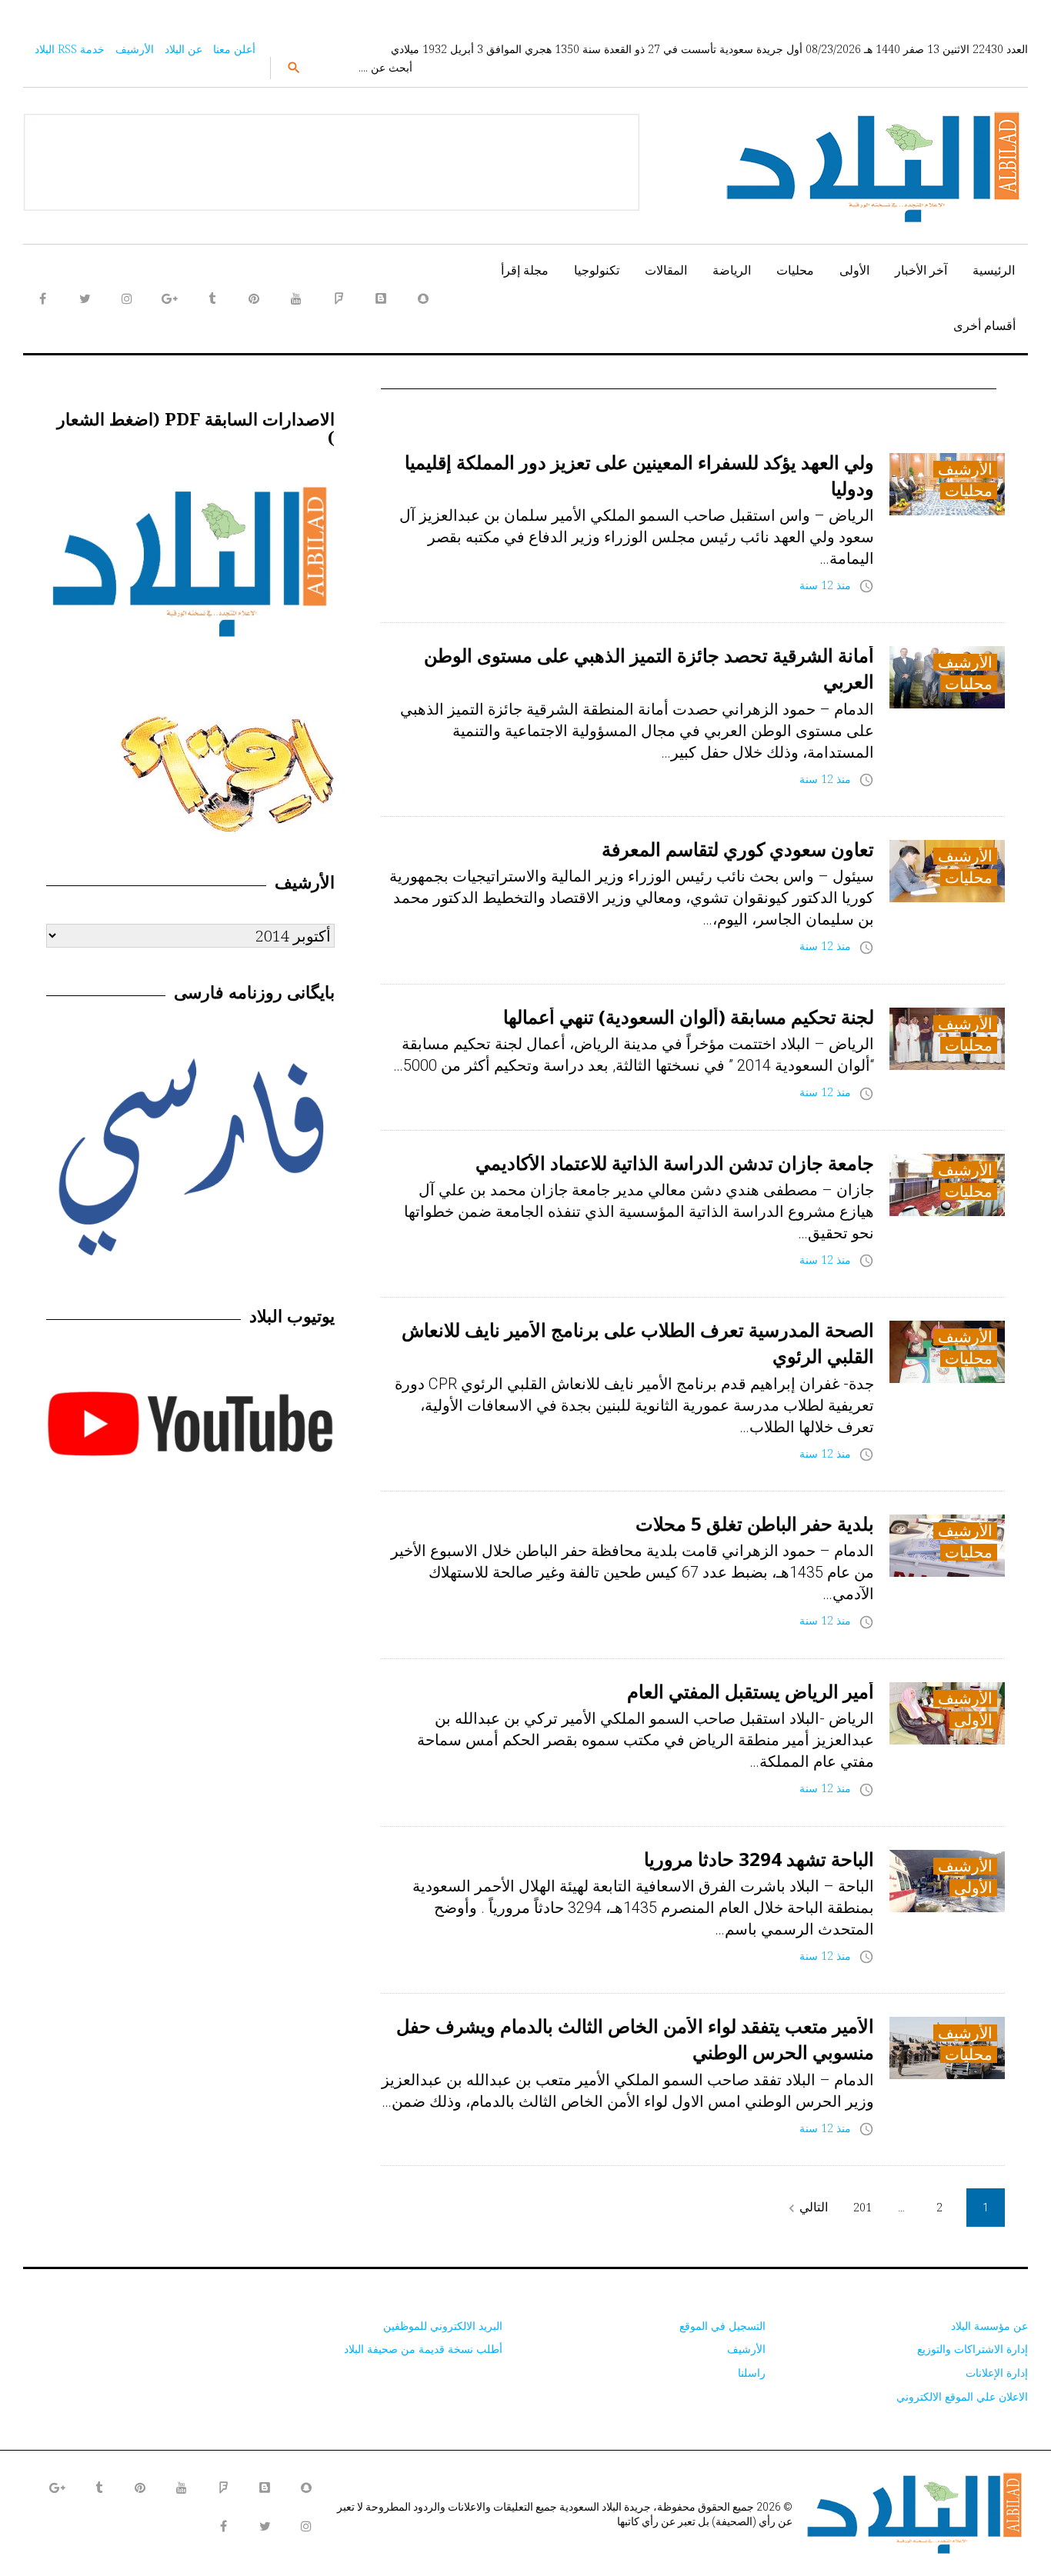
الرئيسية (994, 270)
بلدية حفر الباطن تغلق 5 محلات (755, 1523)
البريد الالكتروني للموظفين (443, 2326)
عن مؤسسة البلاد (989, 2326)
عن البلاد (184, 49)
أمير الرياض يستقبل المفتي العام (751, 1691)
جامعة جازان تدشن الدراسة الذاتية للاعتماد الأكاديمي (675, 1163)
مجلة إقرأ (525, 270)
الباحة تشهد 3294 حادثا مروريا (759, 1859)
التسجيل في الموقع (722, 2326)
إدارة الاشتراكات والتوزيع (973, 2349)
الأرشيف (135, 49)
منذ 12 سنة (825, 585)
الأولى (854, 270)
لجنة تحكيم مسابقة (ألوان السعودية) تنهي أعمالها (689, 1016)
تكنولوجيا (597, 270)
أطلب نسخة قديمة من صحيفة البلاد (423, 2349)
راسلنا (752, 2373)
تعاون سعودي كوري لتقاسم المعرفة (738, 849)
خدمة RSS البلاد (70, 49)
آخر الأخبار (921, 270)
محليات (795, 270)
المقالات (666, 270)
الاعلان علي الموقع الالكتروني (962, 2396)
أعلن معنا (234, 49)
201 (862, 2207)
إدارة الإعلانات (997, 2373)
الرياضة (732, 270)
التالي (806, 2207)
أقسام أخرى (984, 325)
